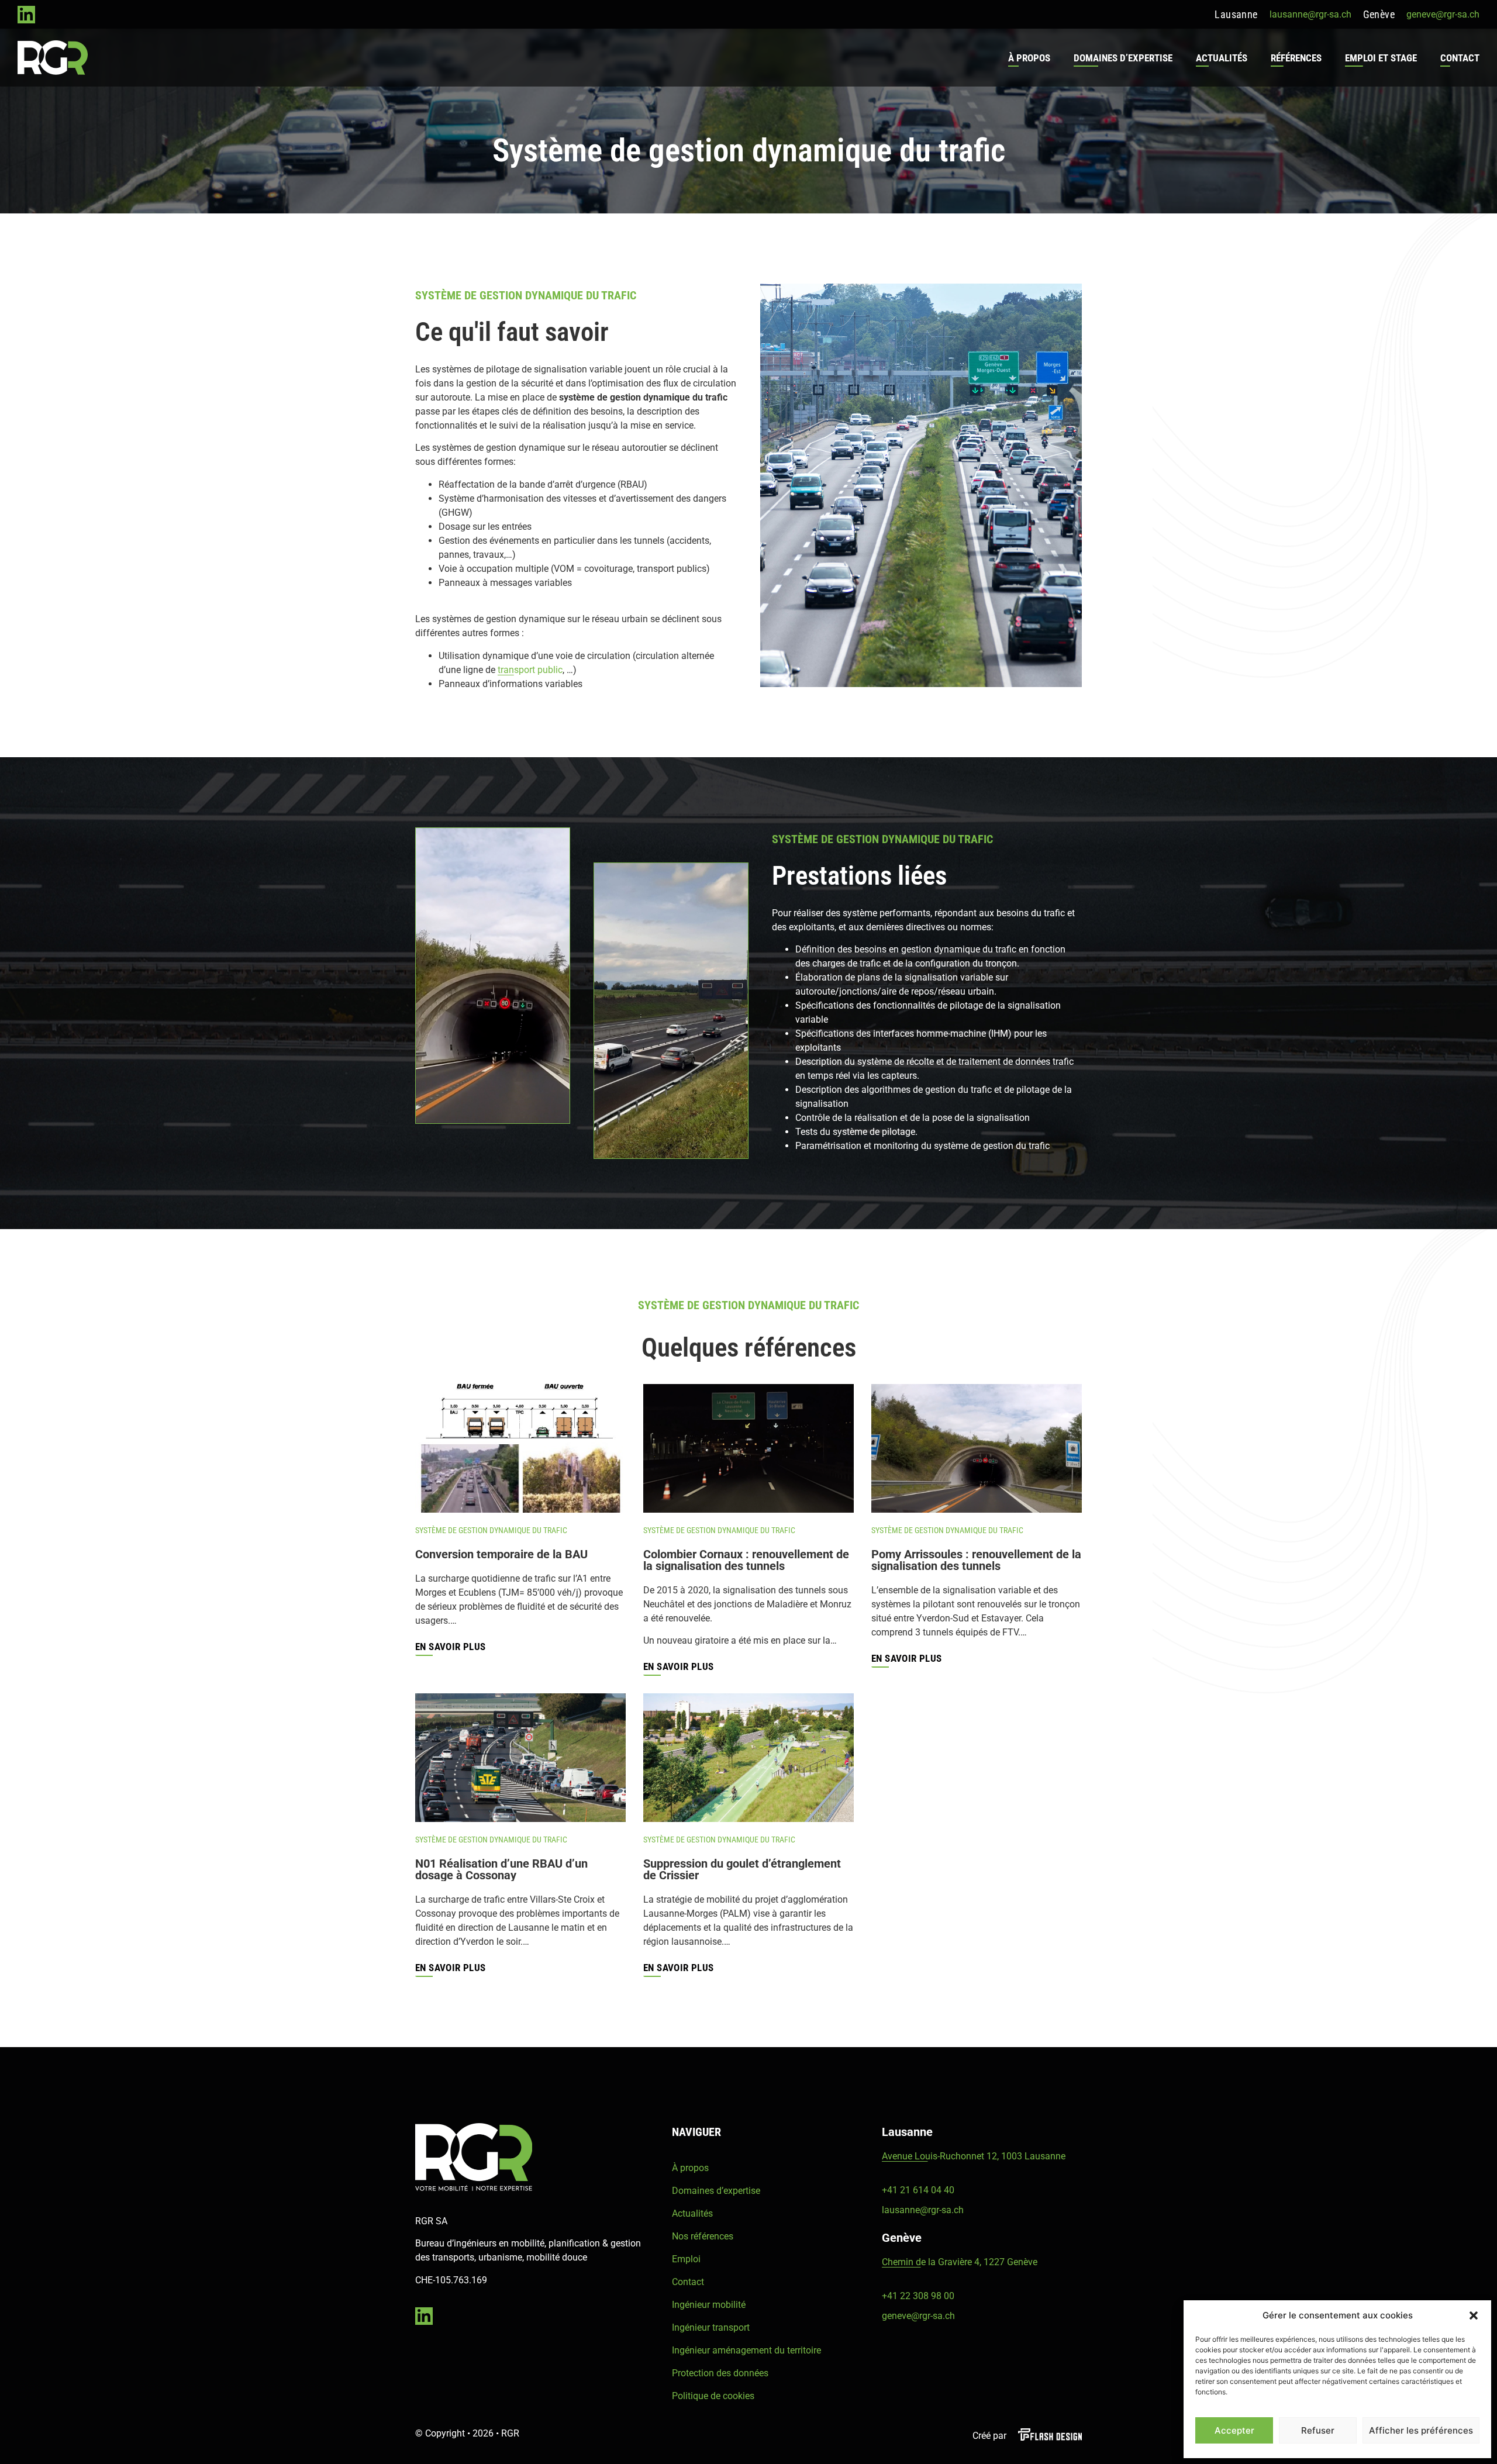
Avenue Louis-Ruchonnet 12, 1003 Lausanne (974, 2156)
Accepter (1234, 2430)
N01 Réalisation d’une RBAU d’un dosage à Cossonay (501, 1869)
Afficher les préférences (1421, 2430)
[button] (1474, 2315)
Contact (1460, 58)
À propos (1029, 58)
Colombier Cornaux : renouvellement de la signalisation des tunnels (746, 1560)
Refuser (1318, 2430)
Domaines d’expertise (1123, 58)
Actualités (1222, 58)
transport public (530, 670)
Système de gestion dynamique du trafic (491, 1530)
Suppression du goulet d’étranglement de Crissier (742, 1869)
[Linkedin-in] (26, 15)
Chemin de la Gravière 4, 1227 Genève (960, 2262)
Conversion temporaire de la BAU (501, 1554)
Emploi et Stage (1381, 58)
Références (1296, 58)
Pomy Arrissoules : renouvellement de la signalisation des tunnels (976, 1560)
